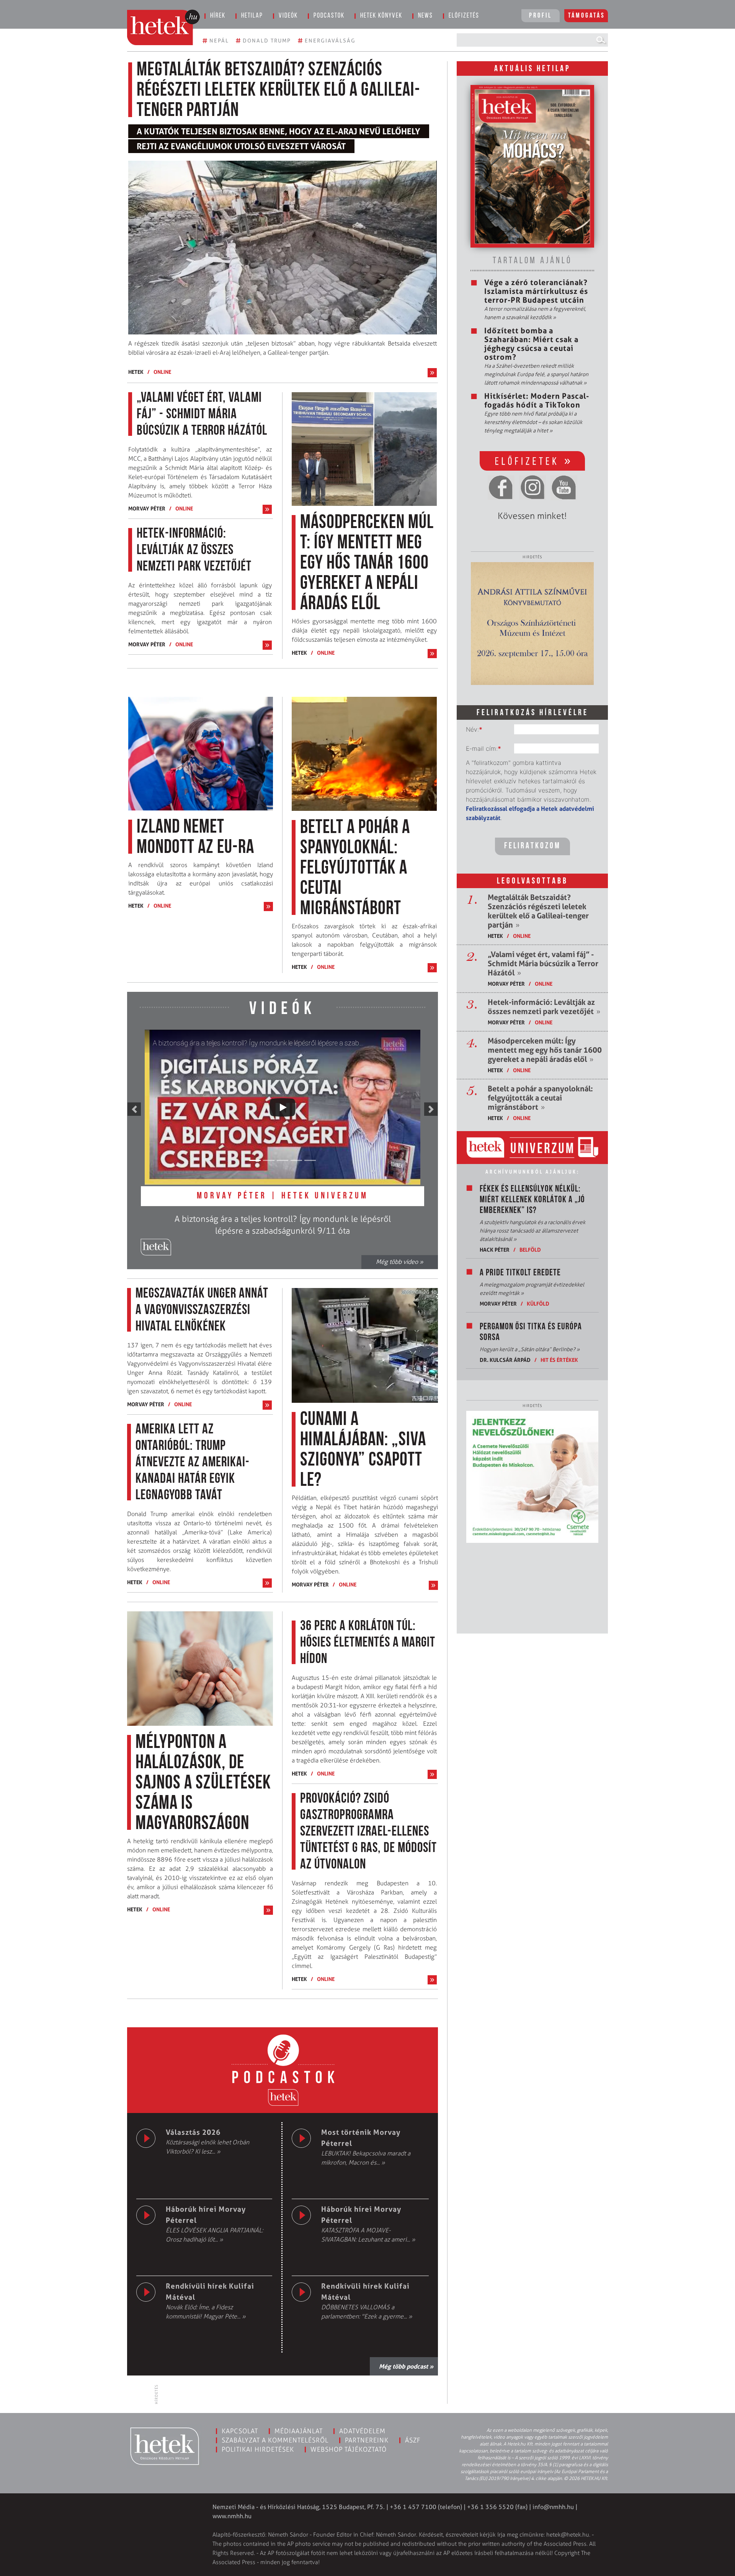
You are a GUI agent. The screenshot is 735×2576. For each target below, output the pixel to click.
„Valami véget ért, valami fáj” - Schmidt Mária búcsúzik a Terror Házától (543, 964)
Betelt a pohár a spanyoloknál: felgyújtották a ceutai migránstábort (540, 1098)
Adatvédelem (362, 2431)
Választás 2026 (193, 2132)
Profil (541, 16)
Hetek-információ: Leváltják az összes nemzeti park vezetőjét (544, 1007)
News (425, 16)
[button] (134, 1109)
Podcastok (329, 16)
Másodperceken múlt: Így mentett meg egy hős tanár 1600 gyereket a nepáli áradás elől (545, 1050)
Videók (288, 16)
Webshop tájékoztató (349, 2449)
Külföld (538, 1303)
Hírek (218, 16)
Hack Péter (495, 1250)
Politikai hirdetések (258, 2449)
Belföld (530, 1250)
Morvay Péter (147, 508)
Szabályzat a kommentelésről (275, 2440)
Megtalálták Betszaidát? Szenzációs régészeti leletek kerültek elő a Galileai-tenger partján (538, 911)
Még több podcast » (406, 2366)
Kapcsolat (240, 2431)
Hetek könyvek (381, 16)
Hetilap (252, 16)
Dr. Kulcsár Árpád (505, 1360)
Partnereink (367, 2440)
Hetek (136, 372)
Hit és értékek (559, 1360)
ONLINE (162, 372)
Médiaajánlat (299, 2431)
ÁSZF (413, 2440)
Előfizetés (464, 16)
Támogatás (587, 16)
